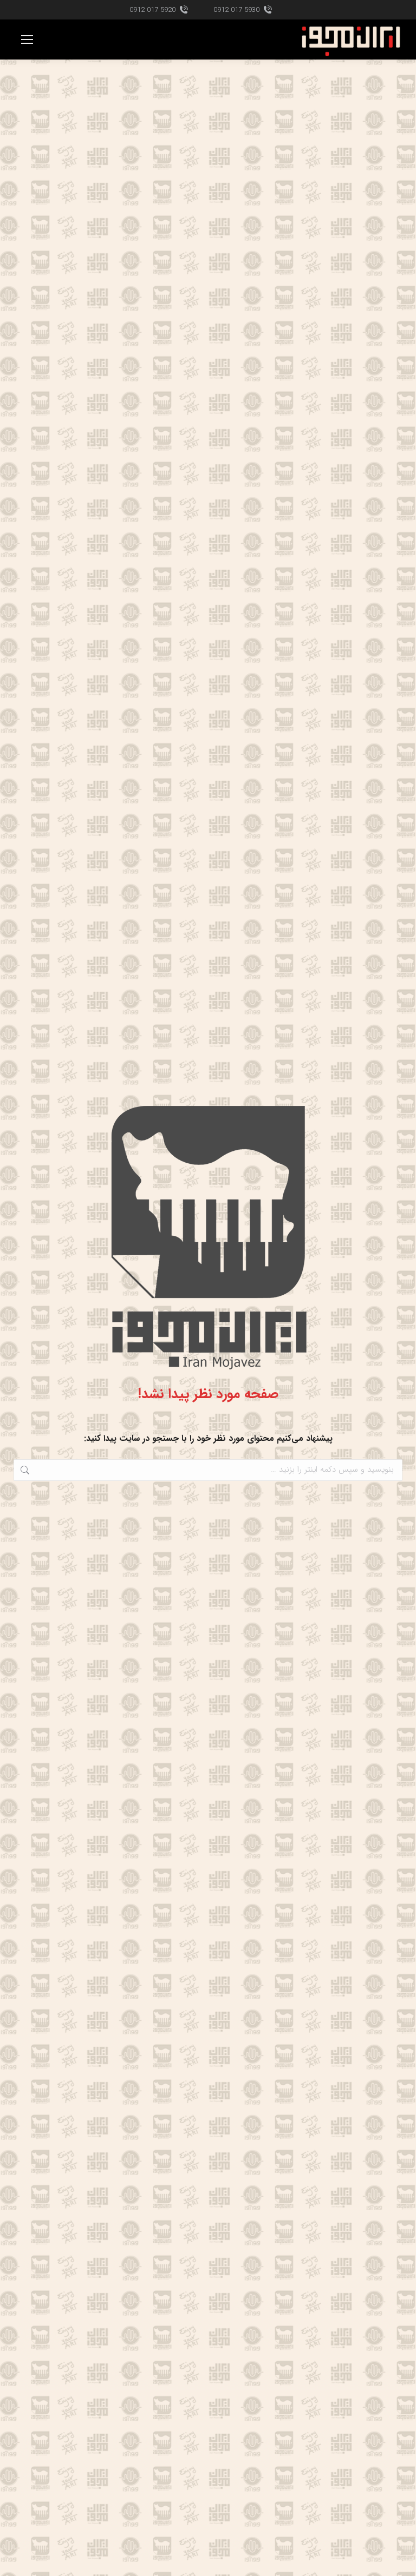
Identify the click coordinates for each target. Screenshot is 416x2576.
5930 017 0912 (236, 10)
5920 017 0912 (152, 10)
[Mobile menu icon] (27, 39)
